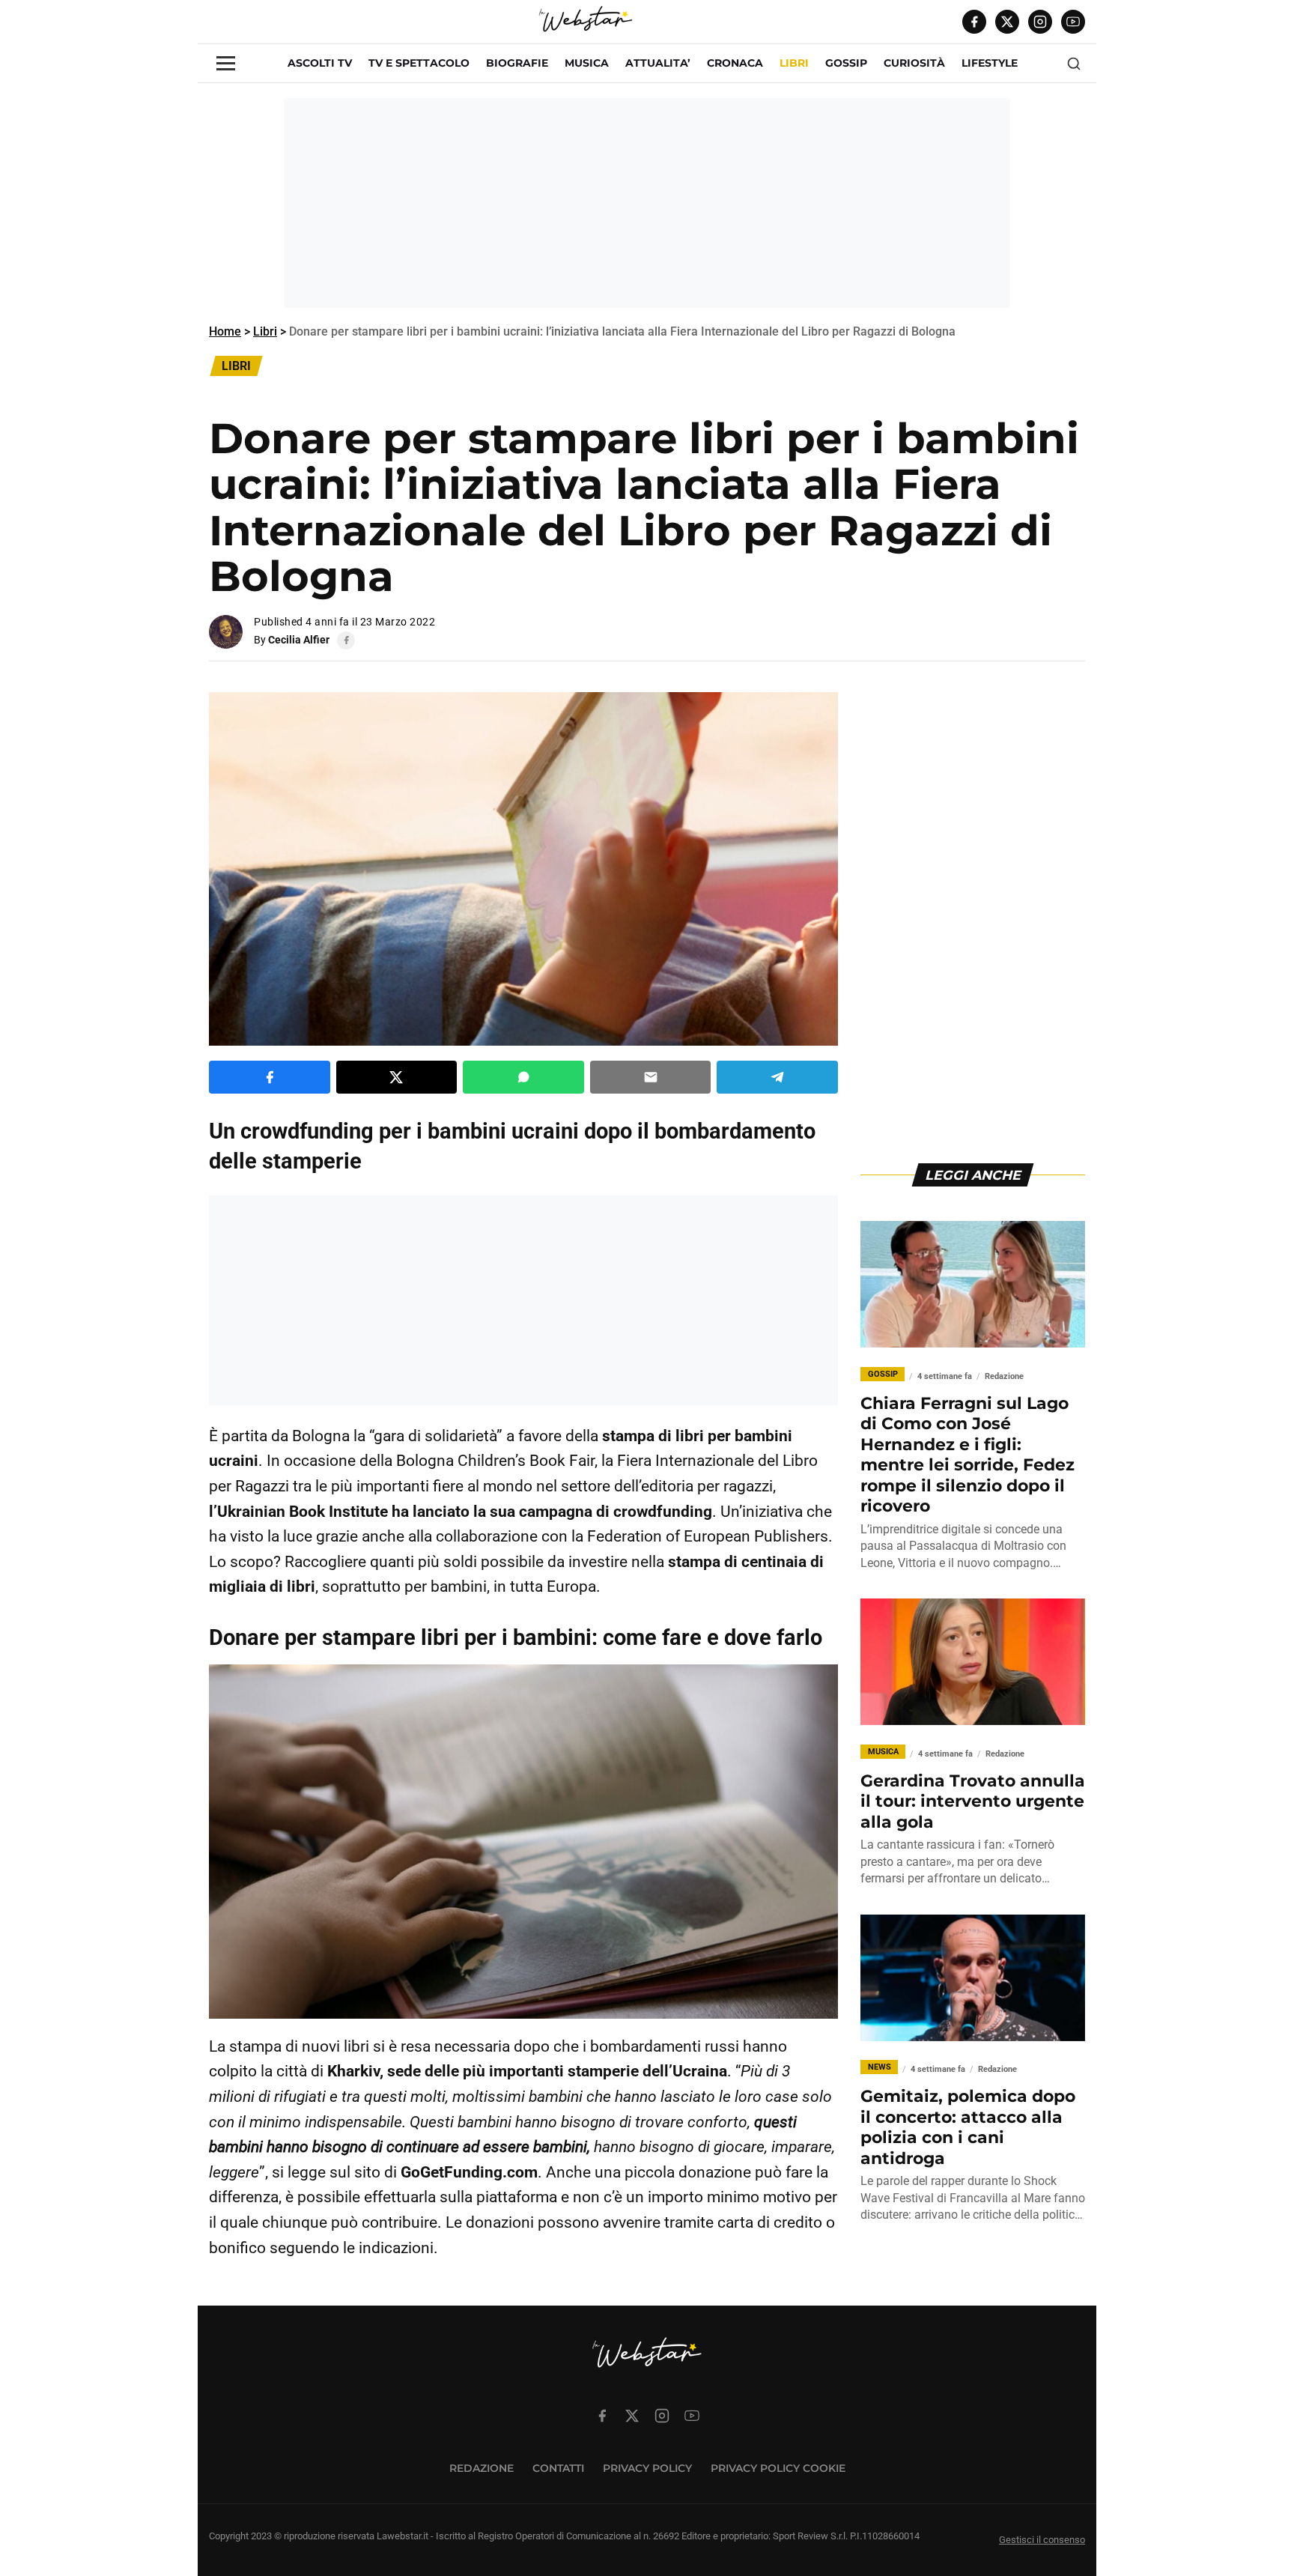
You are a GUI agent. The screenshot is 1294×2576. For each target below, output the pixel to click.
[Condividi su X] (397, 1077)
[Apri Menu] (226, 63)
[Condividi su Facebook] (270, 1077)
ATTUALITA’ (658, 63)
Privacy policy (647, 2468)
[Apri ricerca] (1074, 64)
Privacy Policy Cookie (778, 2468)
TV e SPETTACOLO (419, 63)
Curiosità (914, 63)
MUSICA (587, 63)
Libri (265, 331)
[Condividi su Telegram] (777, 1077)
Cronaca (735, 63)
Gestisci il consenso (1042, 2540)
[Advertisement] (647, 203)
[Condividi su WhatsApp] (523, 1077)
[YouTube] (1073, 22)
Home (225, 331)
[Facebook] (974, 22)
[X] (1007, 22)
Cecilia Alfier (299, 640)
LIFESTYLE (990, 63)
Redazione (482, 2468)
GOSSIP (846, 63)
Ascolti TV (320, 63)
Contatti (558, 2468)
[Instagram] (1040, 22)
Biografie (517, 63)
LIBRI (794, 63)
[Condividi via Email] (651, 1077)
